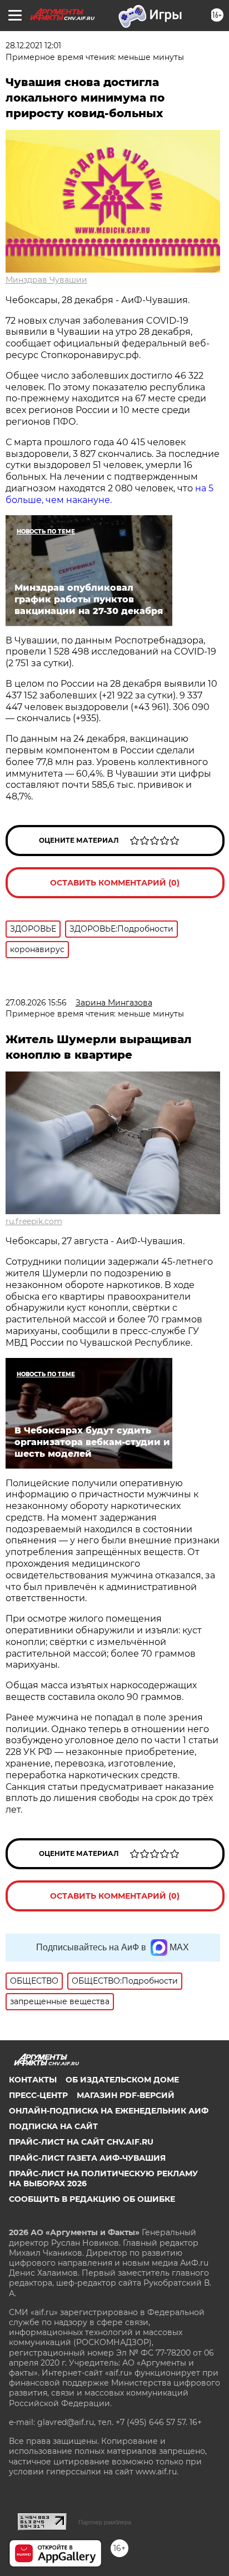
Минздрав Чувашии (46, 280)
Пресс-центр (38, 2095)
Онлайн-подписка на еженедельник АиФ (109, 2111)
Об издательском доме (122, 2080)
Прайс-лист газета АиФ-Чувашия (87, 2158)
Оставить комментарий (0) (115, 883)
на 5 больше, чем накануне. (109, 494)
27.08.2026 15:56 (36, 1003)
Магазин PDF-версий (126, 2095)
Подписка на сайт (53, 2126)
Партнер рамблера (105, 2522)
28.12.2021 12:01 (33, 46)
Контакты (33, 2080)
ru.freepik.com (34, 1221)
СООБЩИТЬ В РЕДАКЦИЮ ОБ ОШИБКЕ (92, 2199)
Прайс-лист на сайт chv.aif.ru (81, 2142)
